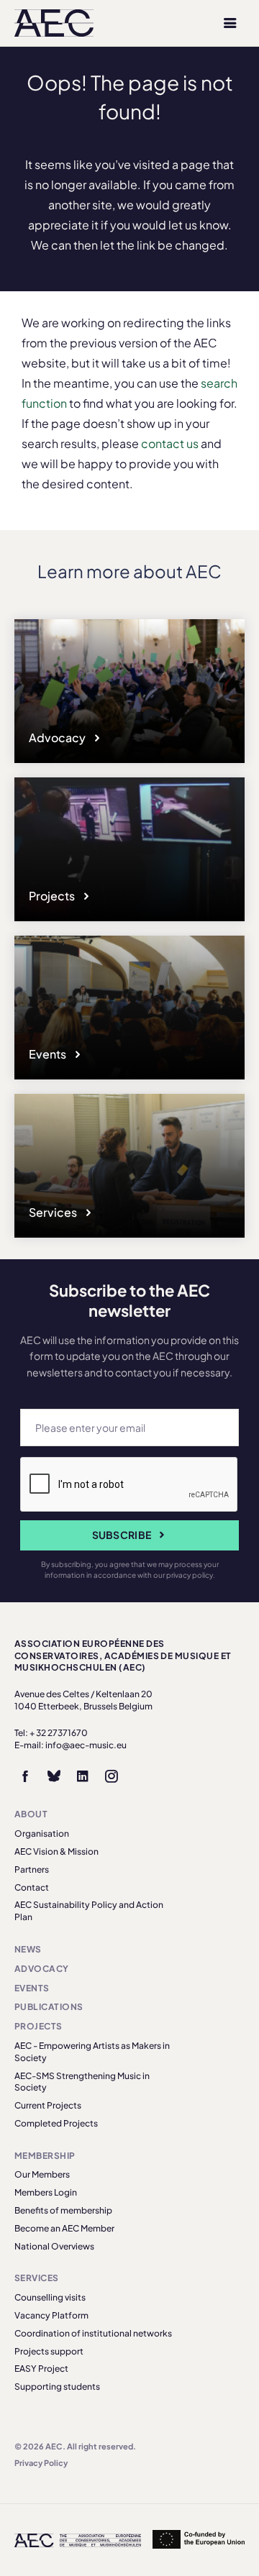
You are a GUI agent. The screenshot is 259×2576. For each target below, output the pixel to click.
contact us (170, 443)
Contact (32, 1887)
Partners (32, 1869)
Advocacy (58, 737)
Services (54, 1212)
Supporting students (57, 2387)
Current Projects (48, 2105)
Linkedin (83, 1776)
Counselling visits (50, 2297)
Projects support (49, 2351)
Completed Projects (56, 2123)
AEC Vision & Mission (56, 1851)
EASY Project (41, 2369)
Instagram (112, 1776)
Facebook (25, 1776)
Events (49, 1054)
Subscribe (122, 1535)
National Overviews (54, 2246)
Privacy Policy (41, 2463)
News (28, 1949)
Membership (45, 2156)
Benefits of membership (63, 2210)
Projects (53, 896)
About (31, 1814)
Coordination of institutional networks (93, 2333)
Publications (49, 2007)
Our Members (42, 2174)
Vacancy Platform (51, 2315)
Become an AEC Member (64, 2228)
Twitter (54, 1776)
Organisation (42, 1833)
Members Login (46, 2192)
